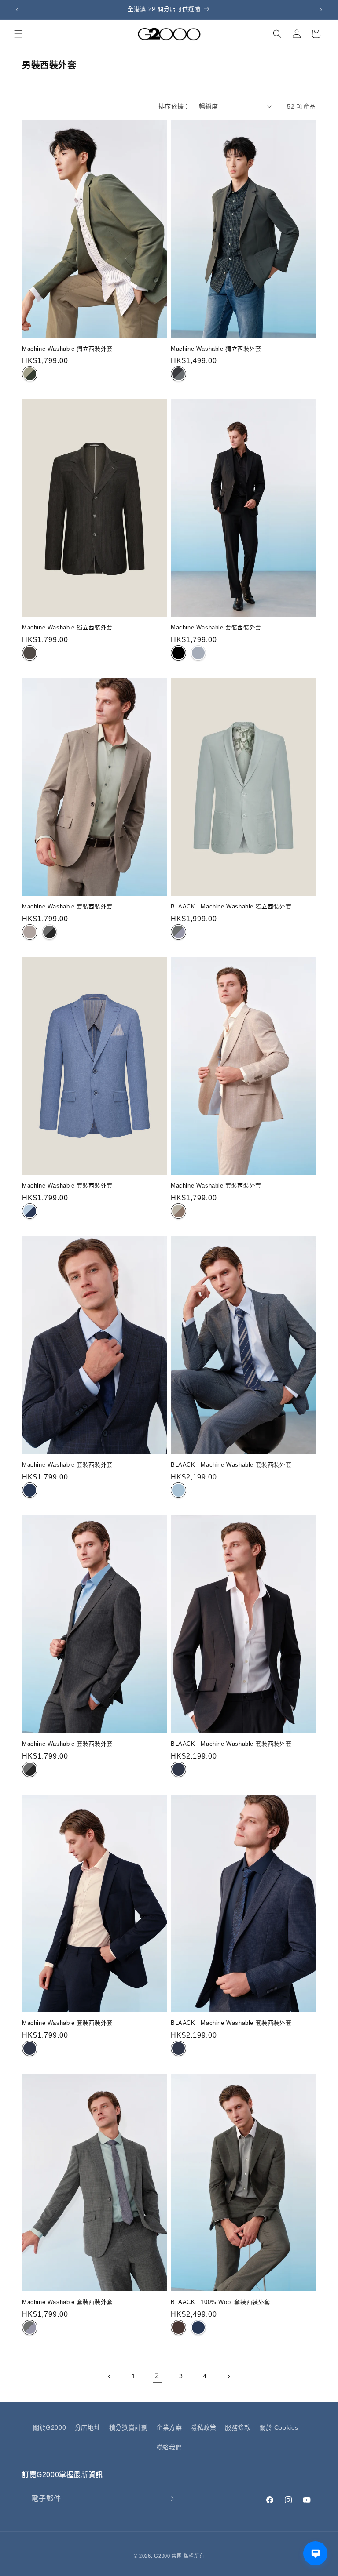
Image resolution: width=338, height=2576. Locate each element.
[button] (18, 34)
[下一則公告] (321, 10)
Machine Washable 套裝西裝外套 (216, 627)
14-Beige (30, 932)
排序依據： (174, 106)
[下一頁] (228, 2376)
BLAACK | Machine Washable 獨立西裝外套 (231, 907)
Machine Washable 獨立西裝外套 (67, 349)
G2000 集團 (168, 2556)
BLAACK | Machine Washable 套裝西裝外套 (231, 1465)
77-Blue (30, 1490)
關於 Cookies (279, 2427)
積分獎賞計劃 (129, 2427)
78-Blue (178, 1769)
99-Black (178, 653)
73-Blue (30, 1211)
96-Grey (178, 374)
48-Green (30, 374)
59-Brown (178, 2327)
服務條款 (238, 2427)
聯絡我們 (169, 2447)
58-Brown (30, 653)
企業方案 (169, 2427)
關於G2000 (50, 2427)
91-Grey (178, 932)
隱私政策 (203, 2427)
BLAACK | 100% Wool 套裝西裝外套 (220, 2302)
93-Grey (198, 653)
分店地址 (88, 2427)
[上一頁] (110, 2376)
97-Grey (50, 932)
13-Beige (178, 1211)
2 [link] (157, 2376)
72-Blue (178, 1490)
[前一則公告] (17, 10)
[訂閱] (170, 2499)
